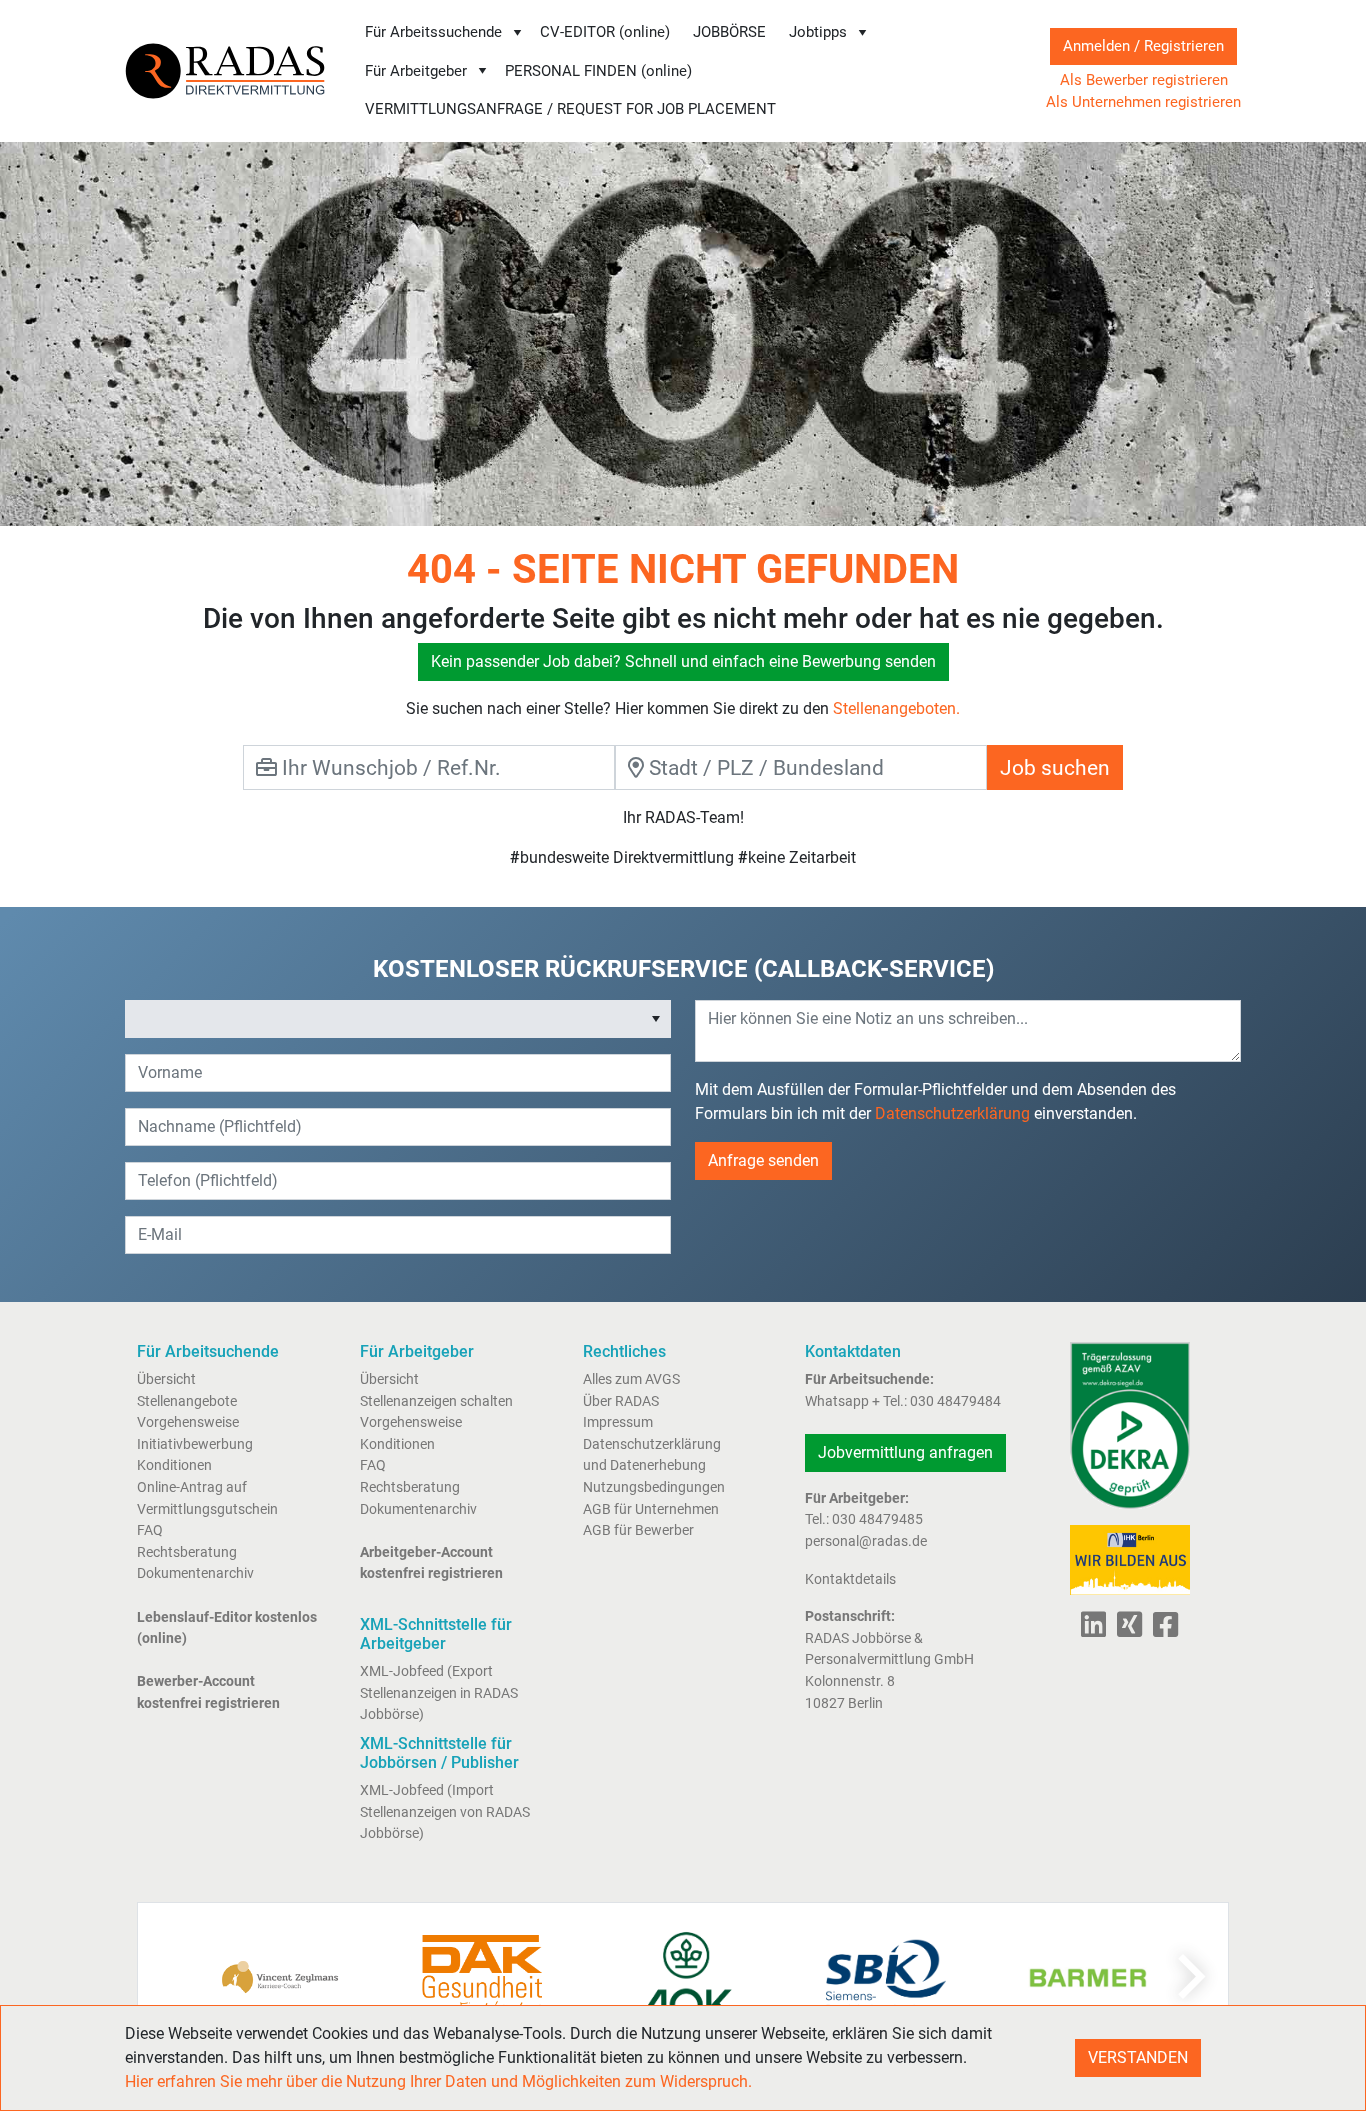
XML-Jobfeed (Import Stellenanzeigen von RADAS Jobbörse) (445, 1812)
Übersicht (166, 1379)
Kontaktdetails (850, 1579)
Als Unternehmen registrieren (1143, 102)
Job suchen (1055, 767)
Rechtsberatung (187, 1552)
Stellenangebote (187, 1401)
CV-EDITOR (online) (605, 32)
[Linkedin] (1093, 1630)
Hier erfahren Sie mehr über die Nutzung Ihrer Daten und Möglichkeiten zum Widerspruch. (438, 2081)
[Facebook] (1161, 1630)
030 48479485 (877, 1519)
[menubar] (685, 71)
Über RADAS (621, 1401)
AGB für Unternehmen (651, 1509)
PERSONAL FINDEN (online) (598, 71)
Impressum (618, 1422)
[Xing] (1125, 1630)
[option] (384, 1019)
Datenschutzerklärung (952, 1113)
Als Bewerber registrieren (1144, 80)
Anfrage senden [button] (763, 1160)
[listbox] (398, 1019)
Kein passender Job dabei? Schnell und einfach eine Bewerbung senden (683, 661)
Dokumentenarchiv (195, 1573)
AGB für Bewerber (638, 1530)
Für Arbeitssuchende (433, 32)
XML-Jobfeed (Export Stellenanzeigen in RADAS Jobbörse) (439, 1693)
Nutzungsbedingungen (654, 1487)
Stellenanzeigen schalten (436, 1401)
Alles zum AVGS (631, 1379)
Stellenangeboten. (896, 708)
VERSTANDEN (1138, 2057)
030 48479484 (955, 1401)
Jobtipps (818, 32)
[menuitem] (444, 32)
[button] (656, 1019)
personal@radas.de (866, 1541)
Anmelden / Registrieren (1143, 46)
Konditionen (174, 1465)
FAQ (150, 1530)
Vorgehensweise (188, 1422)
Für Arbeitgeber (416, 71)
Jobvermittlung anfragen (905, 1452)
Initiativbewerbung (195, 1444)
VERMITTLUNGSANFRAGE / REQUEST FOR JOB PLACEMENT (570, 109)
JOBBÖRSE (729, 32)
